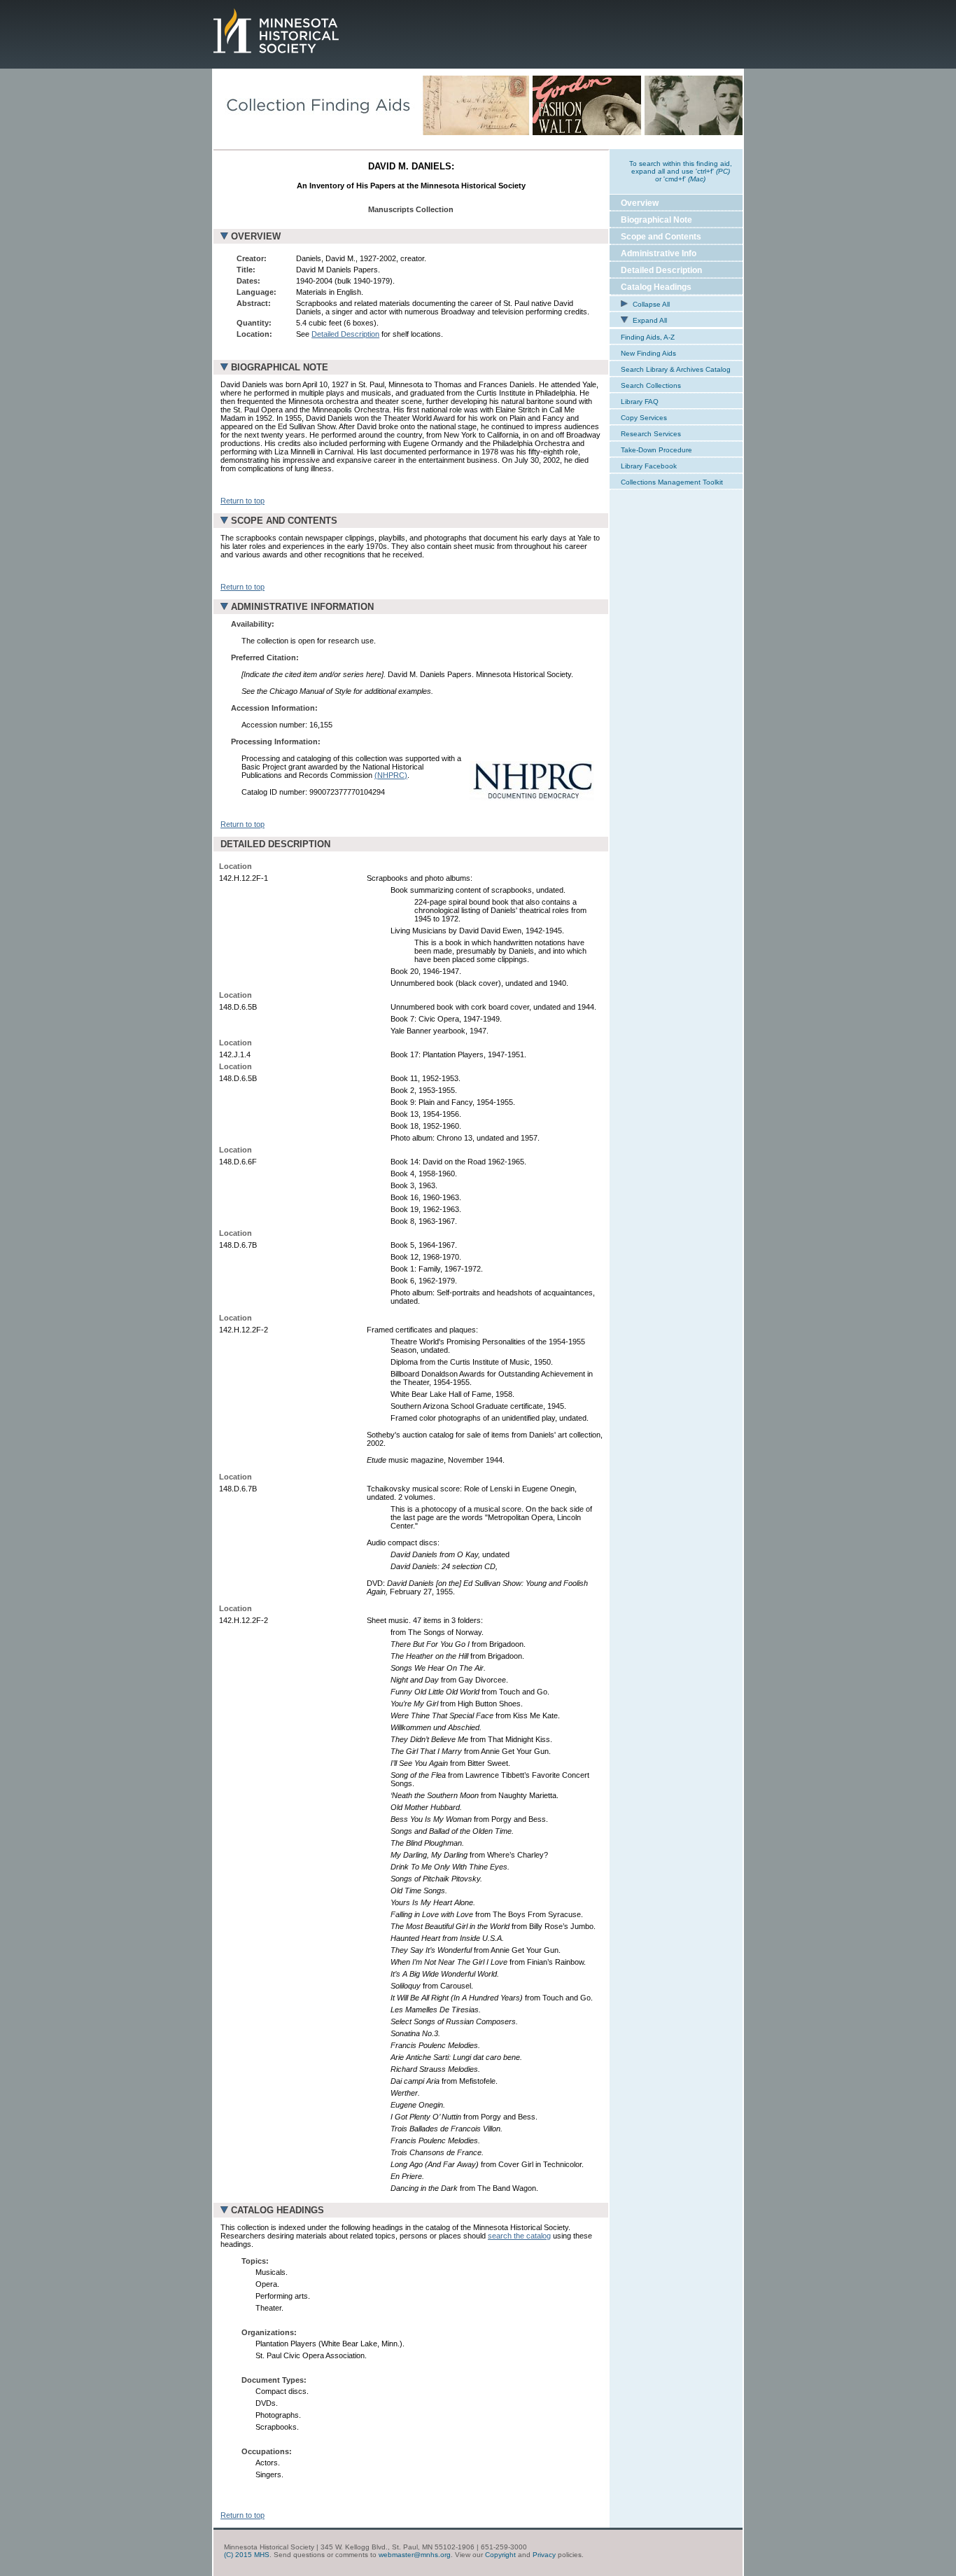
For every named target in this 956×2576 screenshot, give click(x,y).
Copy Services (644, 418)
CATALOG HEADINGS (277, 2210)
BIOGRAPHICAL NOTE (280, 367)
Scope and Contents (661, 237)
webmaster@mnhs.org (415, 2555)
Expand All (649, 320)
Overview (640, 203)
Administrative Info (659, 253)
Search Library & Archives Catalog (676, 369)
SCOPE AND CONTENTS (284, 521)
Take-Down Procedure (656, 450)
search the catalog (519, 2236)
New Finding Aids (648, 353)
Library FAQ (640, 402)
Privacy (544, 2555)
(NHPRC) (391, 775)
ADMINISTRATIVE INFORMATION (302, 607)
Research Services (651, 434)
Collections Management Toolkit (672, 482)
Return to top (242, 501)
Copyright (500, 2555)
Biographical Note (656, 220)
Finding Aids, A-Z (648, 337)
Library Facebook (649, 466)
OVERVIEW (256, 236)
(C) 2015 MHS (247, 2555)
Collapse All (650, 304)
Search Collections (651, 385)
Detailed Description (345, 334)
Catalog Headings (656, 287)
